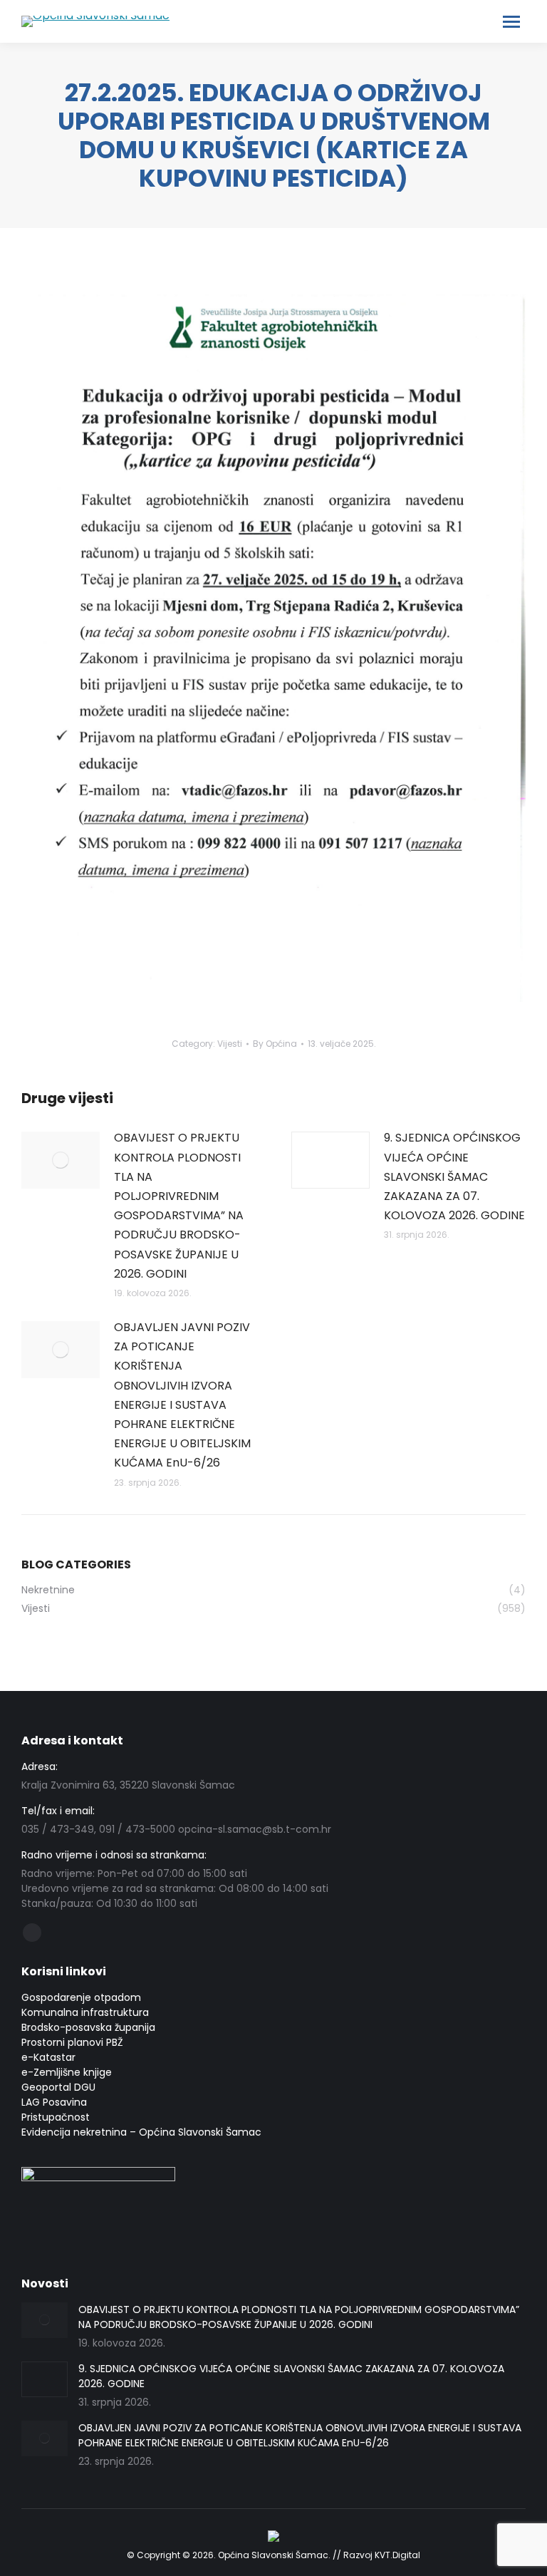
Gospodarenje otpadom (81, 1997)
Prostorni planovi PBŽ (72, 2042)
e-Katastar (48, 2057)
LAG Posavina (54, 2102)
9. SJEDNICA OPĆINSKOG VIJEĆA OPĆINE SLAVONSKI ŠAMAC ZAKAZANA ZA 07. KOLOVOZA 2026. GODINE (454, 1176)
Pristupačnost (56, 2117)
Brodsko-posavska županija (88, 2027)
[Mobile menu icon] (511, 22)
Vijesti (230, 1044)
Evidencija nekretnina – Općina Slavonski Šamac (141, 2132)
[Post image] (61, 1160)
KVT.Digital (397, 2555)
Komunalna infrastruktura (85, 2012)
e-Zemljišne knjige (67, 2072)
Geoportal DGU (58, 2087)
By (275, 1044)
